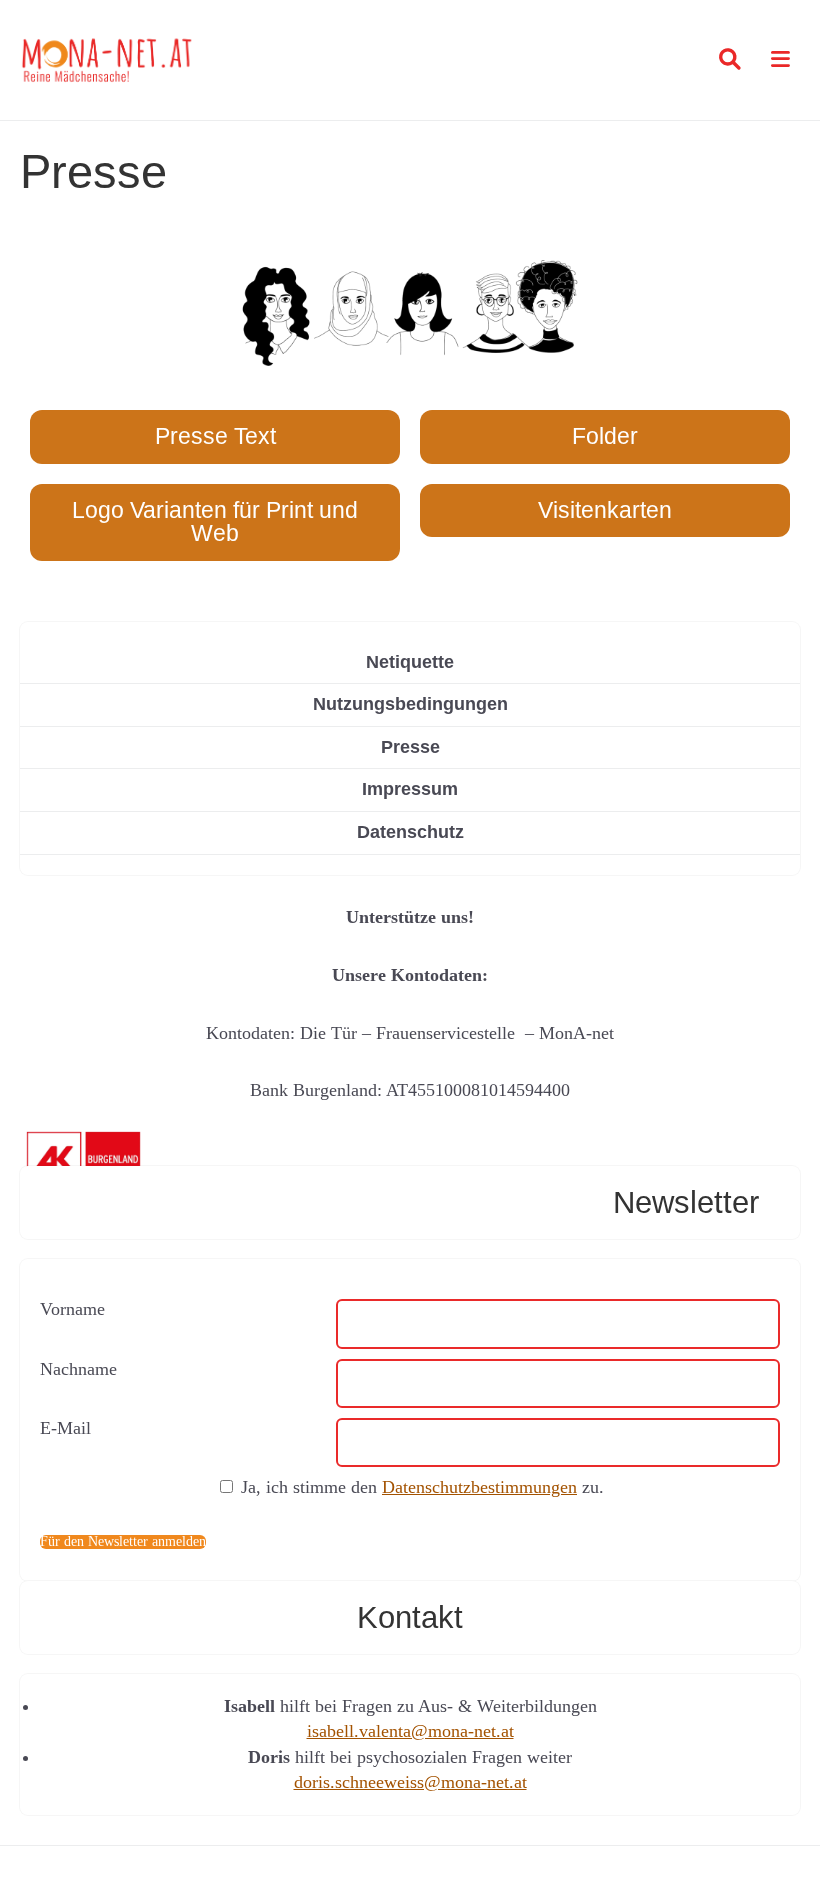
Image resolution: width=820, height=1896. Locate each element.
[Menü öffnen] (775, 60)
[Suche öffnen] (730, 60)
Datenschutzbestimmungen (479, 1487)
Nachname (78, 1369)
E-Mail (65, 1428)
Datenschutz (410, 832)
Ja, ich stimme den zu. (422, 1487)
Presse (410, 747)
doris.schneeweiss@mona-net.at (410, 1782)
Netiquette (410, 662)
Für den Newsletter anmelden (123, 1542)
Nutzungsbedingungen (410, 704)
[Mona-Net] (108, 60)
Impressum (410, 789)
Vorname (72, 1309)
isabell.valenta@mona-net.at (410, 1731)
